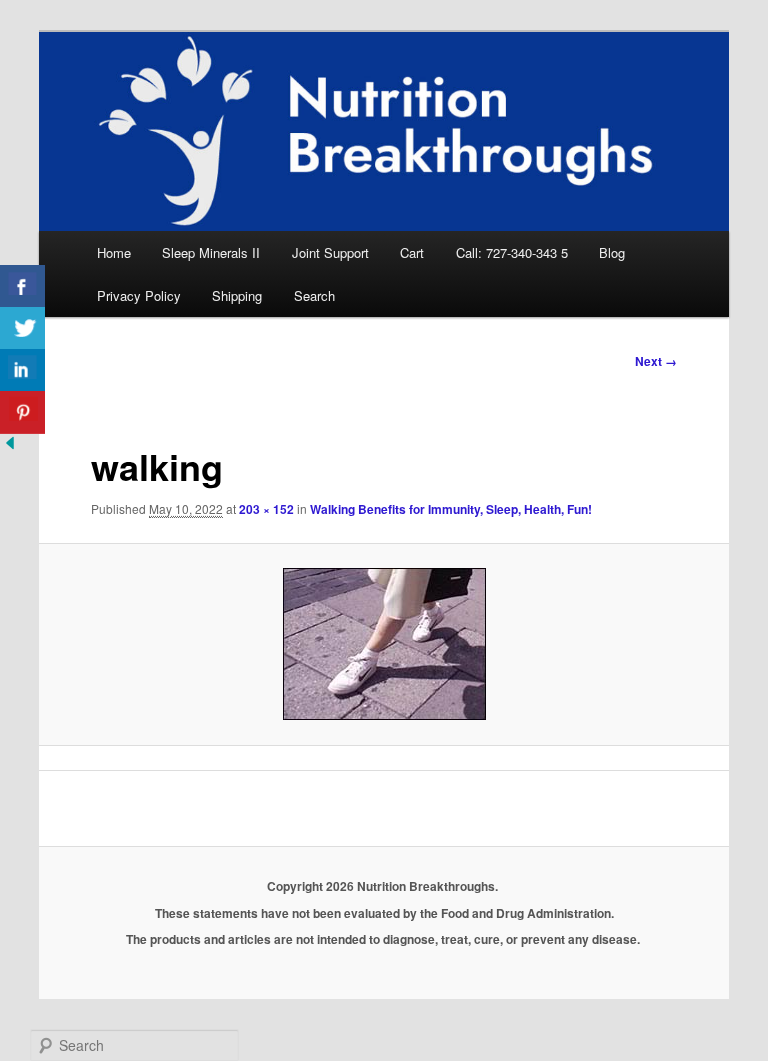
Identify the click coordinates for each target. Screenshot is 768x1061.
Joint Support (330, 252)
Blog (612, 252)
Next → (656, 361)
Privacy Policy (139, 295)
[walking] (384, 644)
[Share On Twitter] (22, 328)
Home (114, 252)
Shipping (237, 295)
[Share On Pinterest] (22, 412)
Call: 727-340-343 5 (512, 252)
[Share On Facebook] (22, 286)
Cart (412, 252)
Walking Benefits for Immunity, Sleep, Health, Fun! (451, 509)
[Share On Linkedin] (22, 370)
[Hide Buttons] (10, 446)
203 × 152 (266, 509)
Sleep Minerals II (211, 252)
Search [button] (314, 295)
